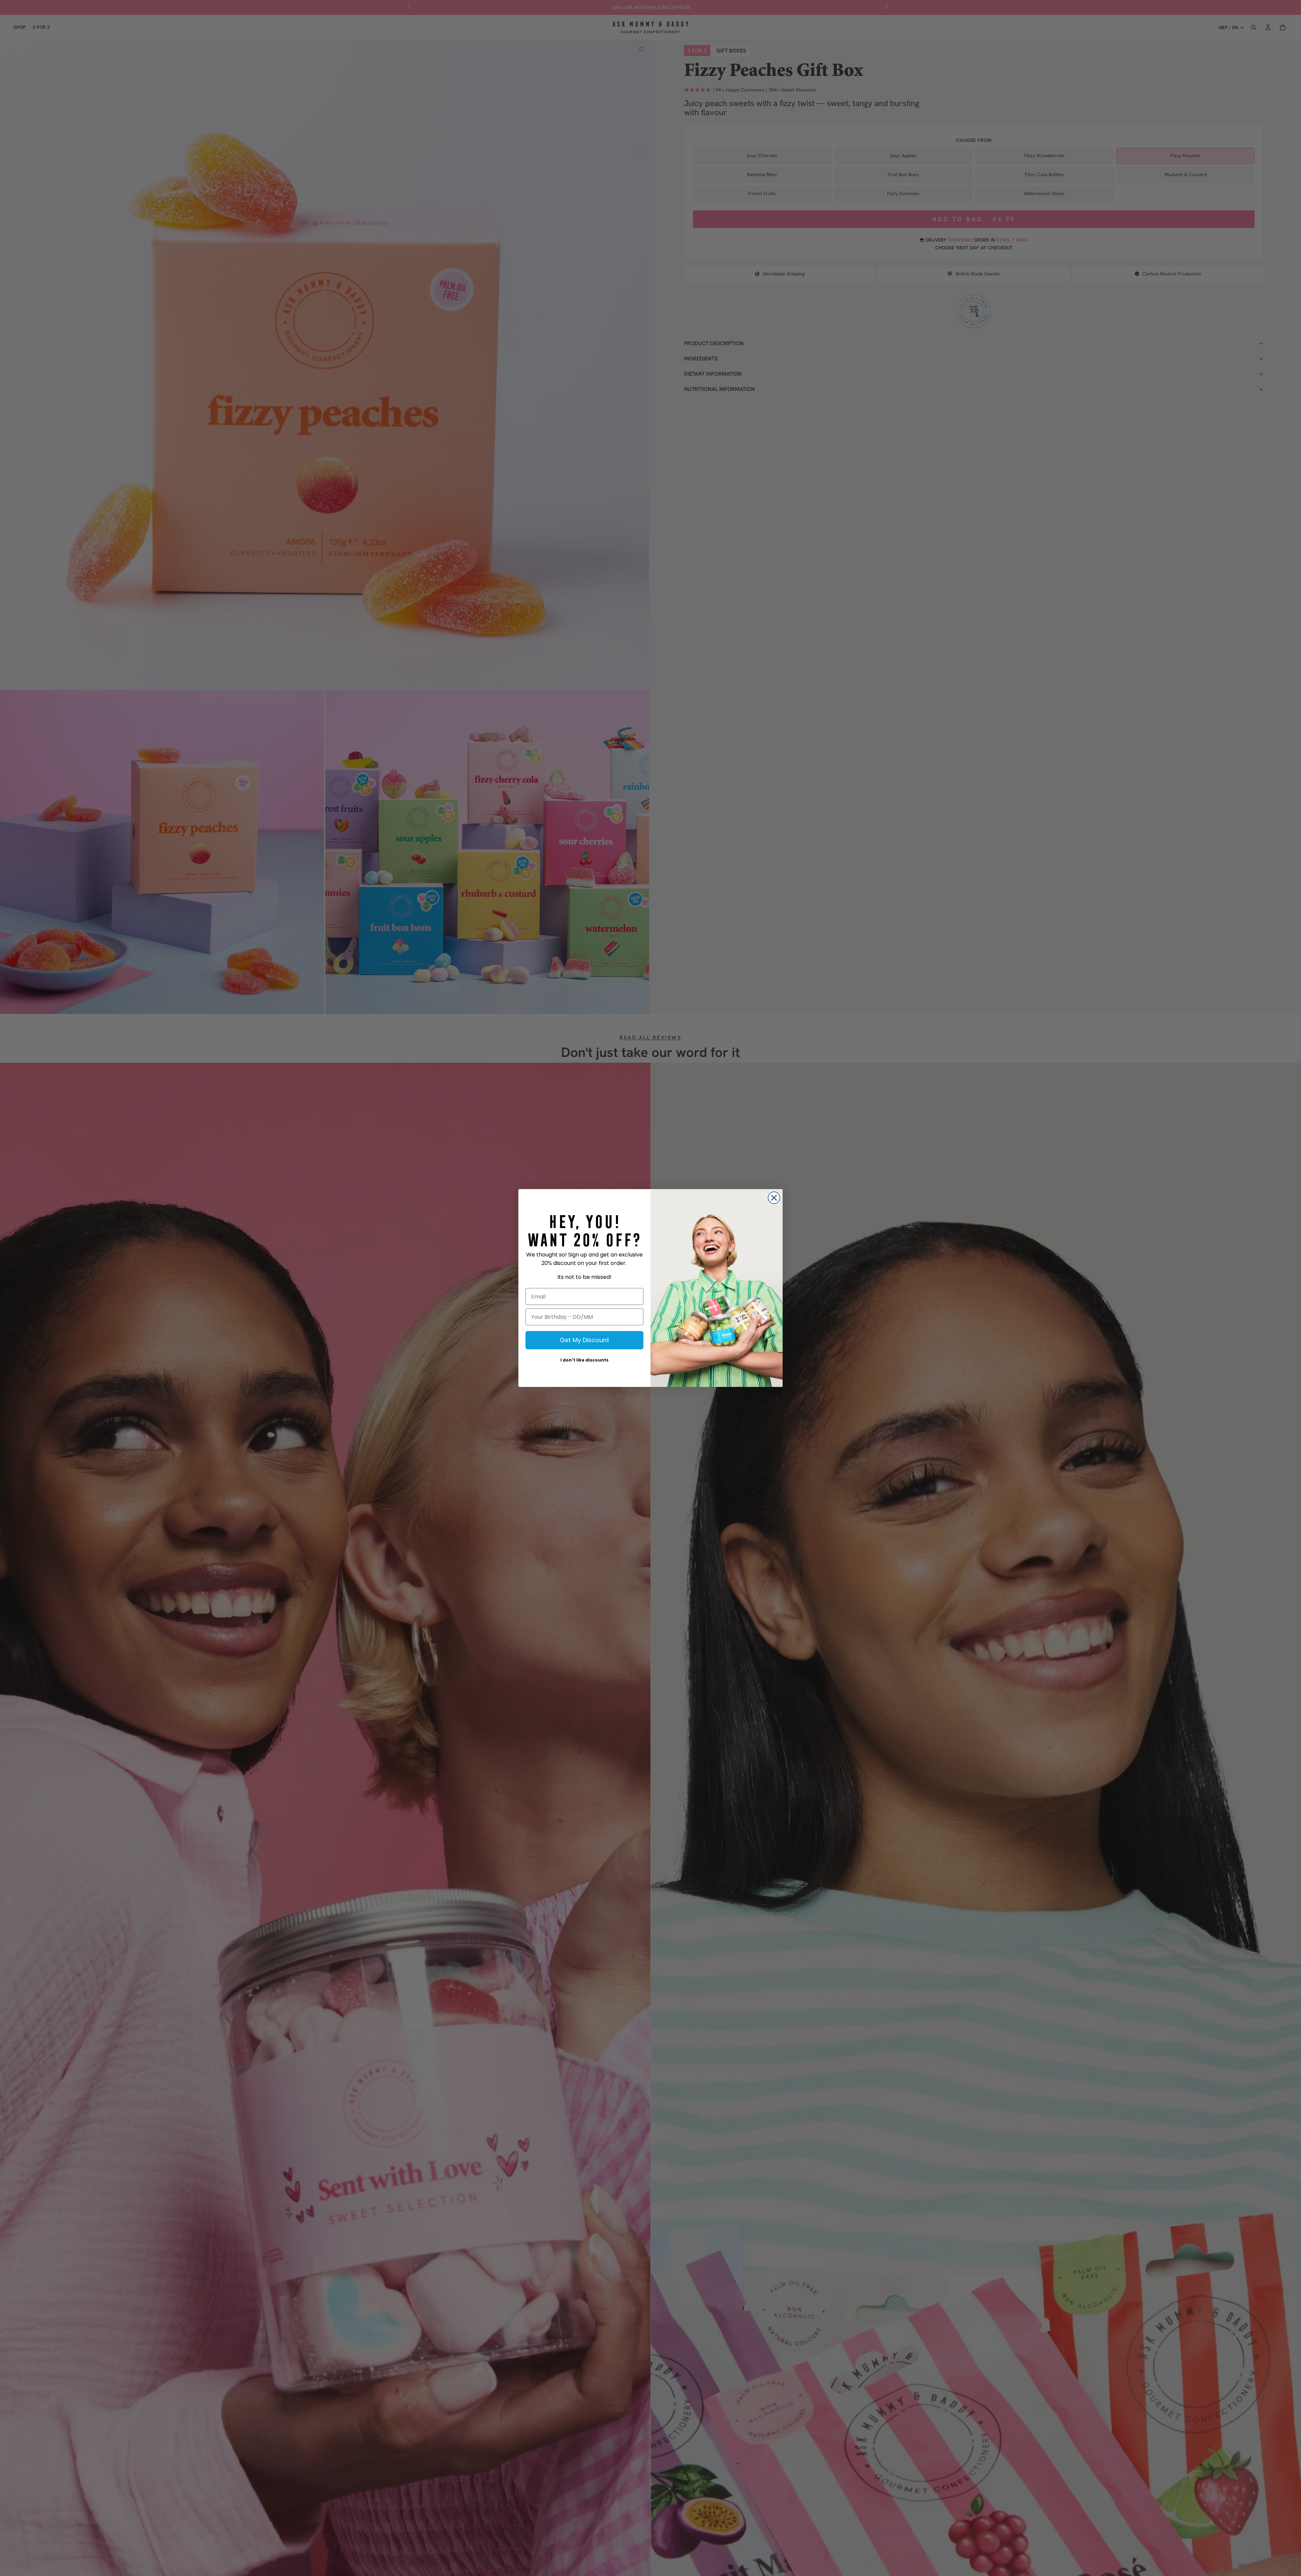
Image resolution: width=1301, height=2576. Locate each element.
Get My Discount (584, 1340)
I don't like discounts (584, 1360)
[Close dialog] (774, 1198)
